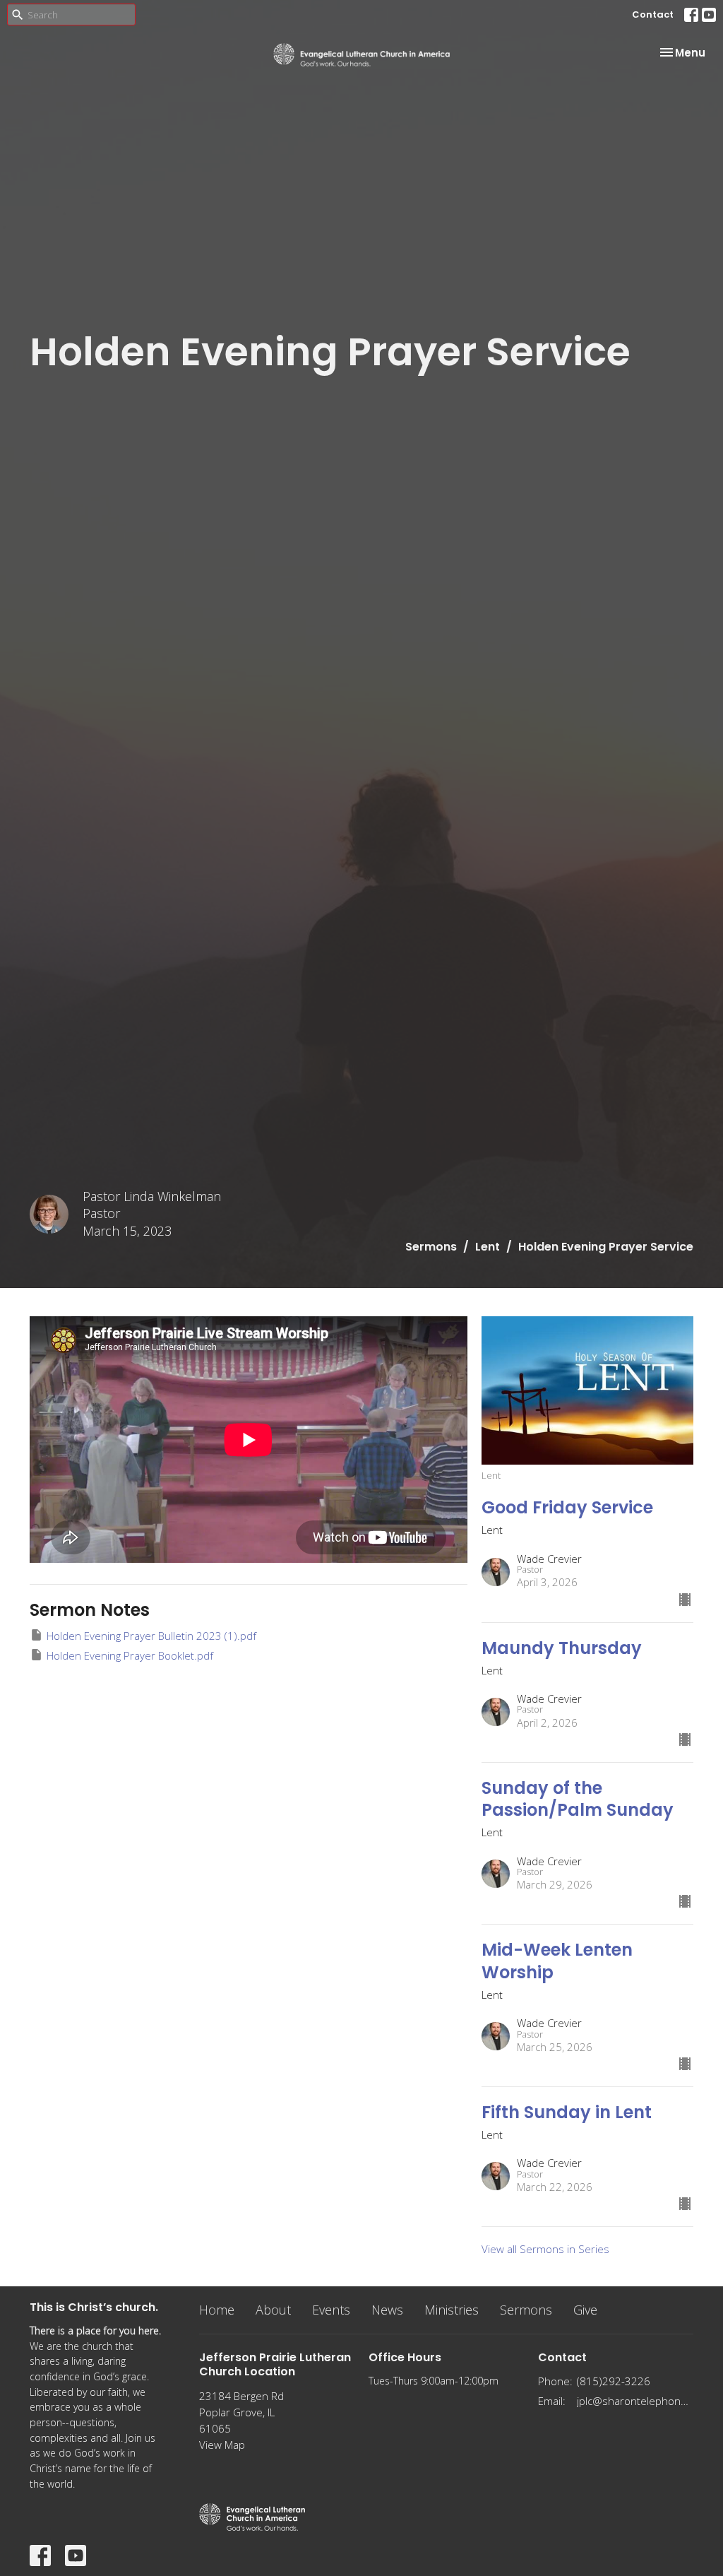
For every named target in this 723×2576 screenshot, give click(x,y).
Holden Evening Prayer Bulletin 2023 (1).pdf (151, 1636)
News (387, 2310)
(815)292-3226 (614, 2381)
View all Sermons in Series (545, 2249)
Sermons (431, 1247)
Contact (653, 14)
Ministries (452, 2310)
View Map (222, 2445)
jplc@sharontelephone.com (635, 2401)
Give (585, 2310)
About (273, 2310)
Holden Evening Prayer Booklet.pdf (130, 1655)
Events (331, 2310)
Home (217, 2310)
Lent (488, 1247)
